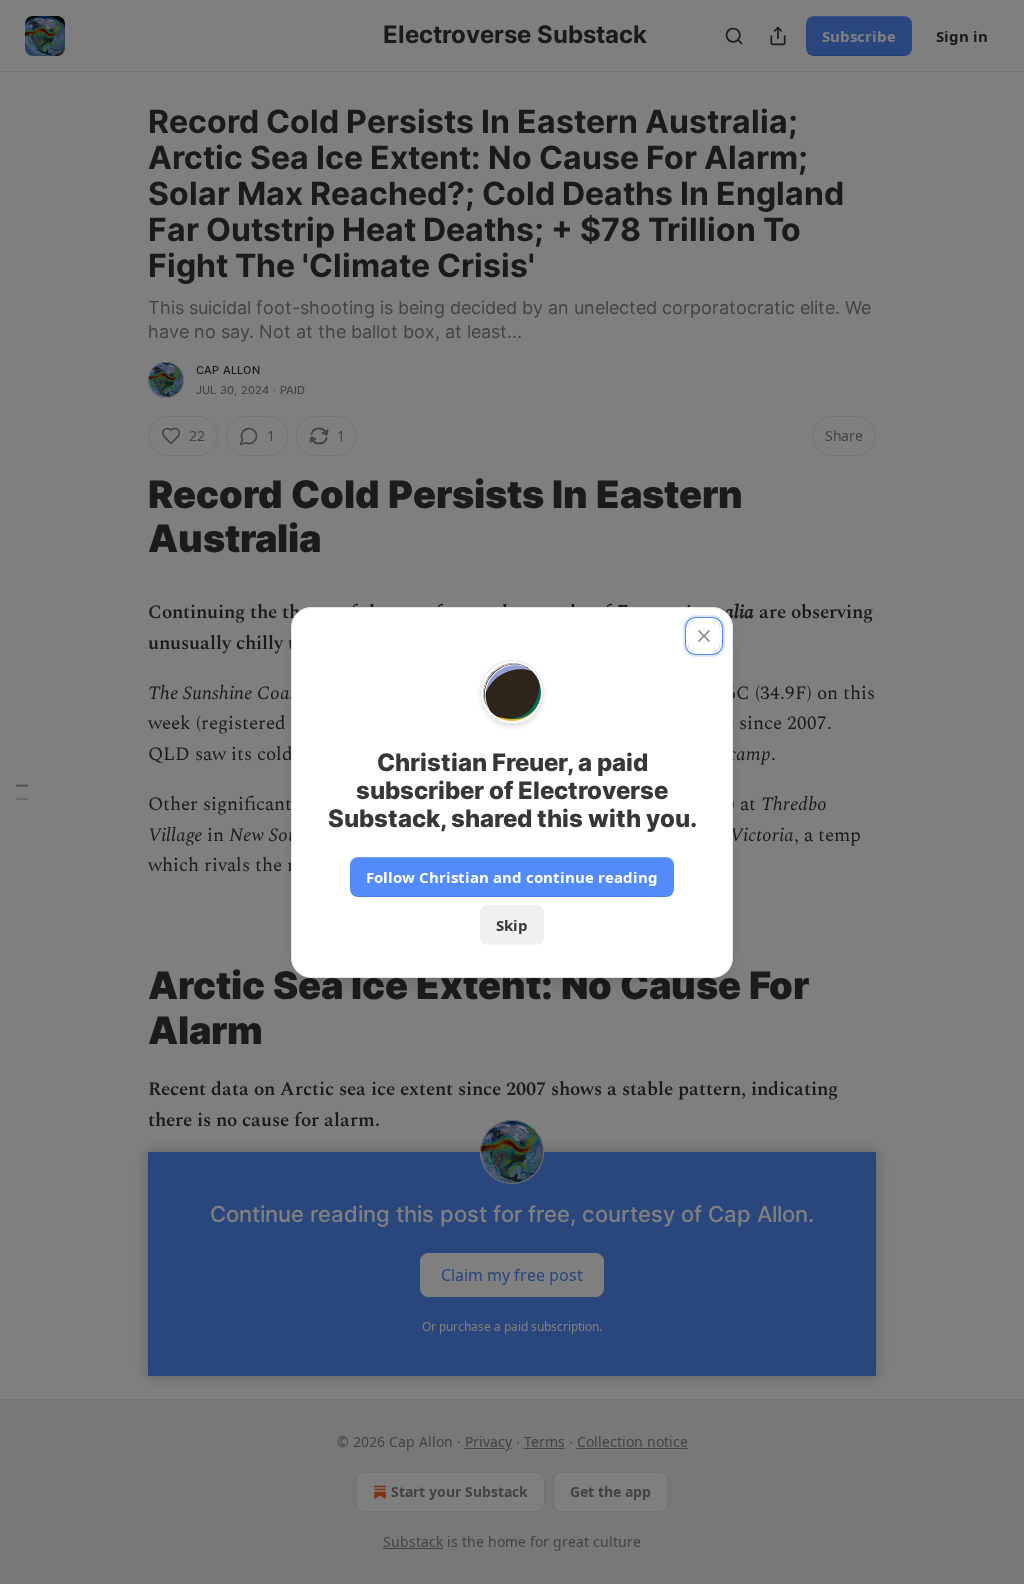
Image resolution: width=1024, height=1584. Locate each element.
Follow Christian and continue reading (512, 877)
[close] (704, 636)
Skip (512, 925)
